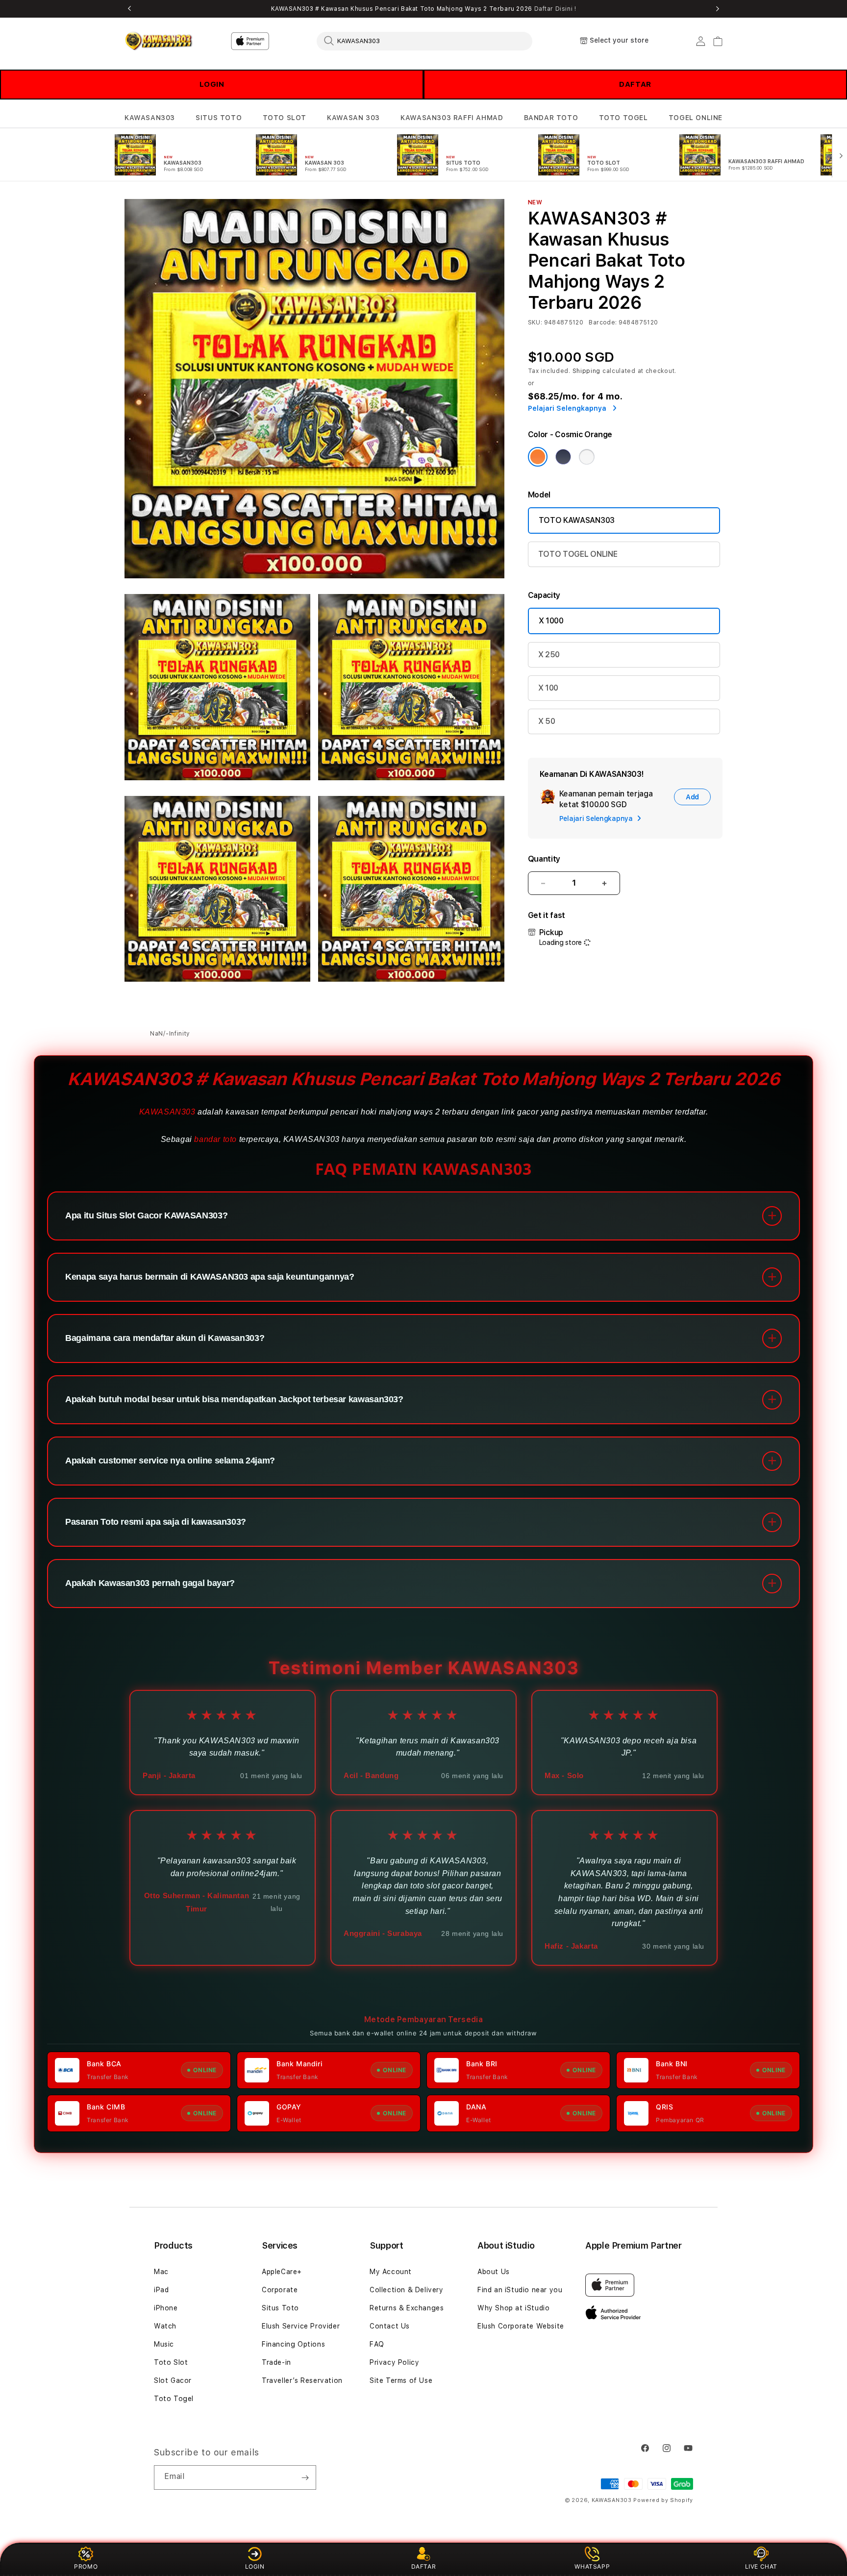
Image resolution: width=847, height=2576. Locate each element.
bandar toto (215, 1139)
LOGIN (212, 84)
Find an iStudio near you (520, 2290)
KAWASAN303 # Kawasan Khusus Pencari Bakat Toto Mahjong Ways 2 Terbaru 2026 (424, 9)
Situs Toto (280, 2308)
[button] (150, 118)
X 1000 (551, 621)
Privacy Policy (394, 2362)
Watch (165, 2326)
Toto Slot (171, 2362)
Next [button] (718, 9)
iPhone (166, 2308)
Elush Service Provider (301, 2326)
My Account (391, 2272)
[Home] (159, 41)
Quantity (544, 859)
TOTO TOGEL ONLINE (578, 554)
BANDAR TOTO (551, 118)
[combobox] (424, 41)
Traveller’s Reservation (302, 2380)
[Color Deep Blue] (563, 457)
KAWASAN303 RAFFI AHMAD (452, 118)
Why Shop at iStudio (513, 2308)
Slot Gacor (173, 2380)
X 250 (549, 655)
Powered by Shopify (663, 2500)
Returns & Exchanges (407, 2308)
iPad (161, 2290)
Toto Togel (174, 2399)
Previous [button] (129, 9)
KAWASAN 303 (353, 118)
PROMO (86, 2566)
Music (164, 2344)
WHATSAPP (592, 2566)
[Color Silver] (587, 457)
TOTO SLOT (285, 118)
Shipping (587, 371)
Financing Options (293, 2344)
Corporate (280, 2290)
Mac (161, 2272)
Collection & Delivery (407, 2290)
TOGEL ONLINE (696, 118)
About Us (494, 2272)
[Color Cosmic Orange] (538, 457)
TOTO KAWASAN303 (577, 520)
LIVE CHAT (761, 2566)
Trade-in (276, 2362)
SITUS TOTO (219, 118)
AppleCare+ (282, 2272)
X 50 (547, 721)
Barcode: (603, 322)
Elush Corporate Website (521, 2326)
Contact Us (390, 2326)
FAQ (377, 2344)
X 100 (548, 688)
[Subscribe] (305, 2477)
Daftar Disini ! (555, 9)
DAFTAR (635, 84)
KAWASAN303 (150, 118)
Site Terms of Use (401, 2380)
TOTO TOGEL (623, 118)
